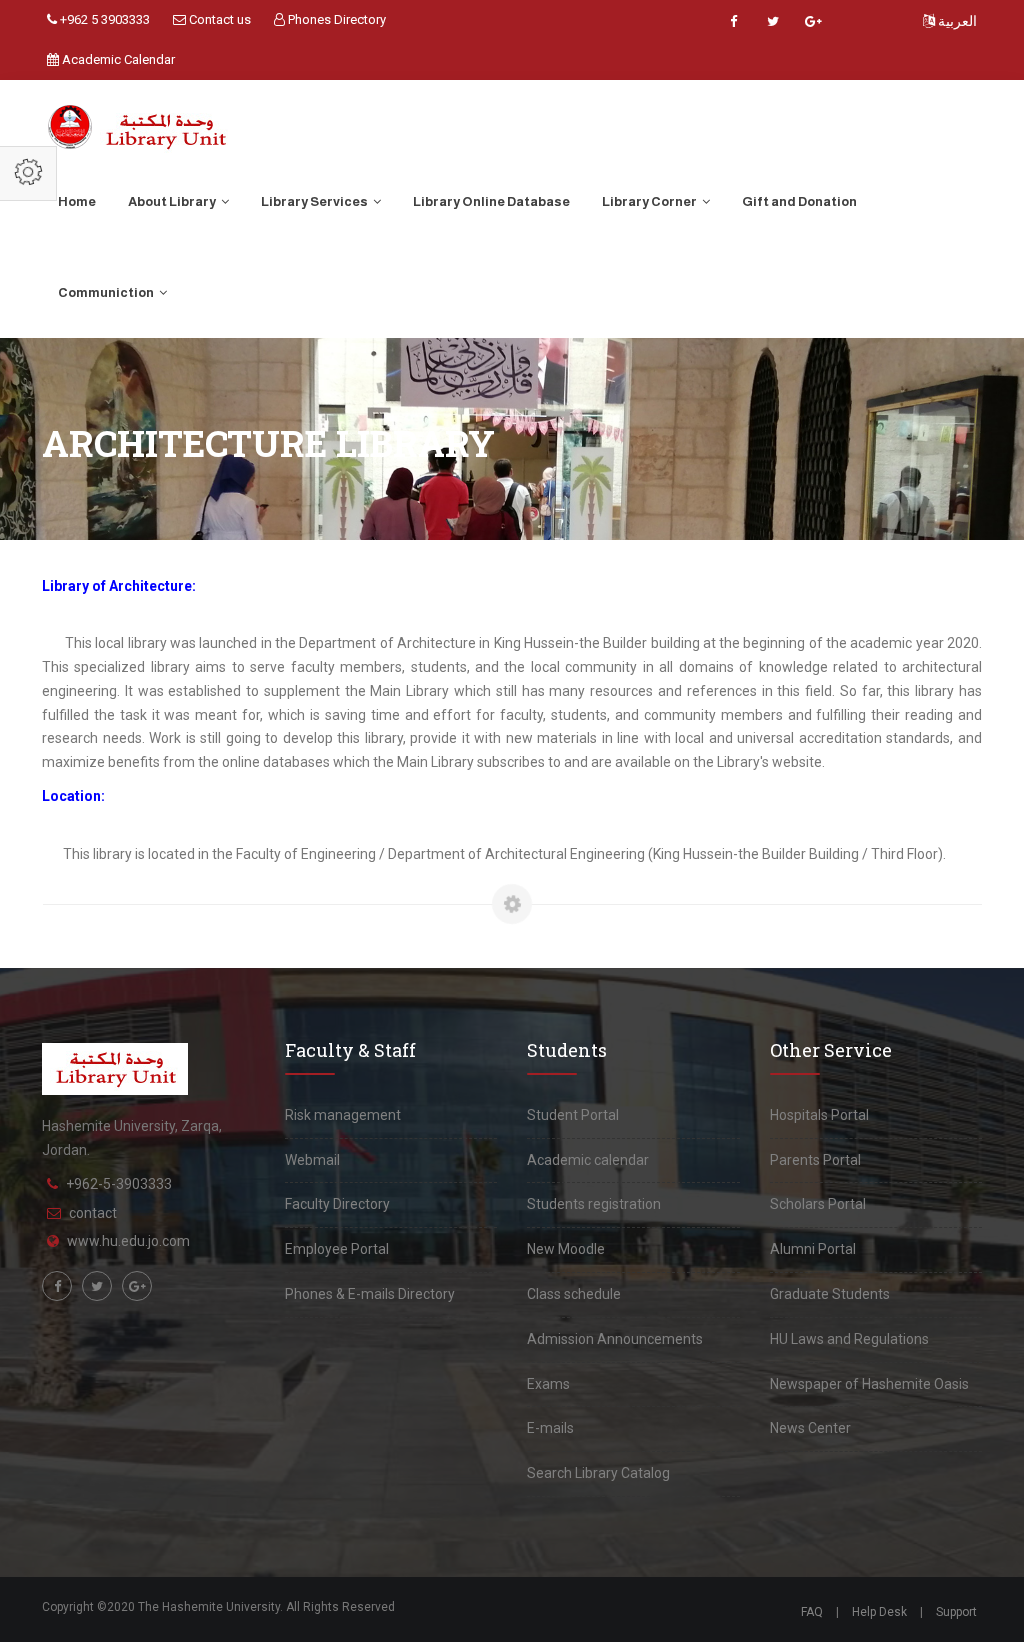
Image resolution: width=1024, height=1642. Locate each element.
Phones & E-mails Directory (370, 1294)
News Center (810, 1428)
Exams (548, 1384)
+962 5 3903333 (103, 19)
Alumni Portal (813, 1249)
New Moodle (566, 1249)
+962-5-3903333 (119, 1184)
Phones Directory (335, 19)
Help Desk (879, 1612)
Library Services (315, 201)
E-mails (550, 1428)
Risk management (343, 1115)
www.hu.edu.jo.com (128, 1241)
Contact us (218, 19)
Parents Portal (815, 1160)
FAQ (812, 1612)
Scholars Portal (818, 1204)
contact (93, 1213)
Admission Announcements (615, 1339)
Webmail (312, 1160)
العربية (956, 21)
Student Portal (573, 1115)
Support (956, 1612)
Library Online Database (491, 201)
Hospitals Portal (819, 1115)
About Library (173, 201)
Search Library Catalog (598, 1473)
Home (77, 201)
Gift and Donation (799, 201)
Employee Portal (337, 1249)
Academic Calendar (117, 59)
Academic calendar (588, 1160)
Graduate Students (830, 1294)
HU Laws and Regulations (849, 1339)
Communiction (107, 292)
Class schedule (574, 1294)
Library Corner (650, 201)
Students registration (594, 1204)
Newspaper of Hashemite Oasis (869, 1384)
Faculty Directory (337, 1204)
